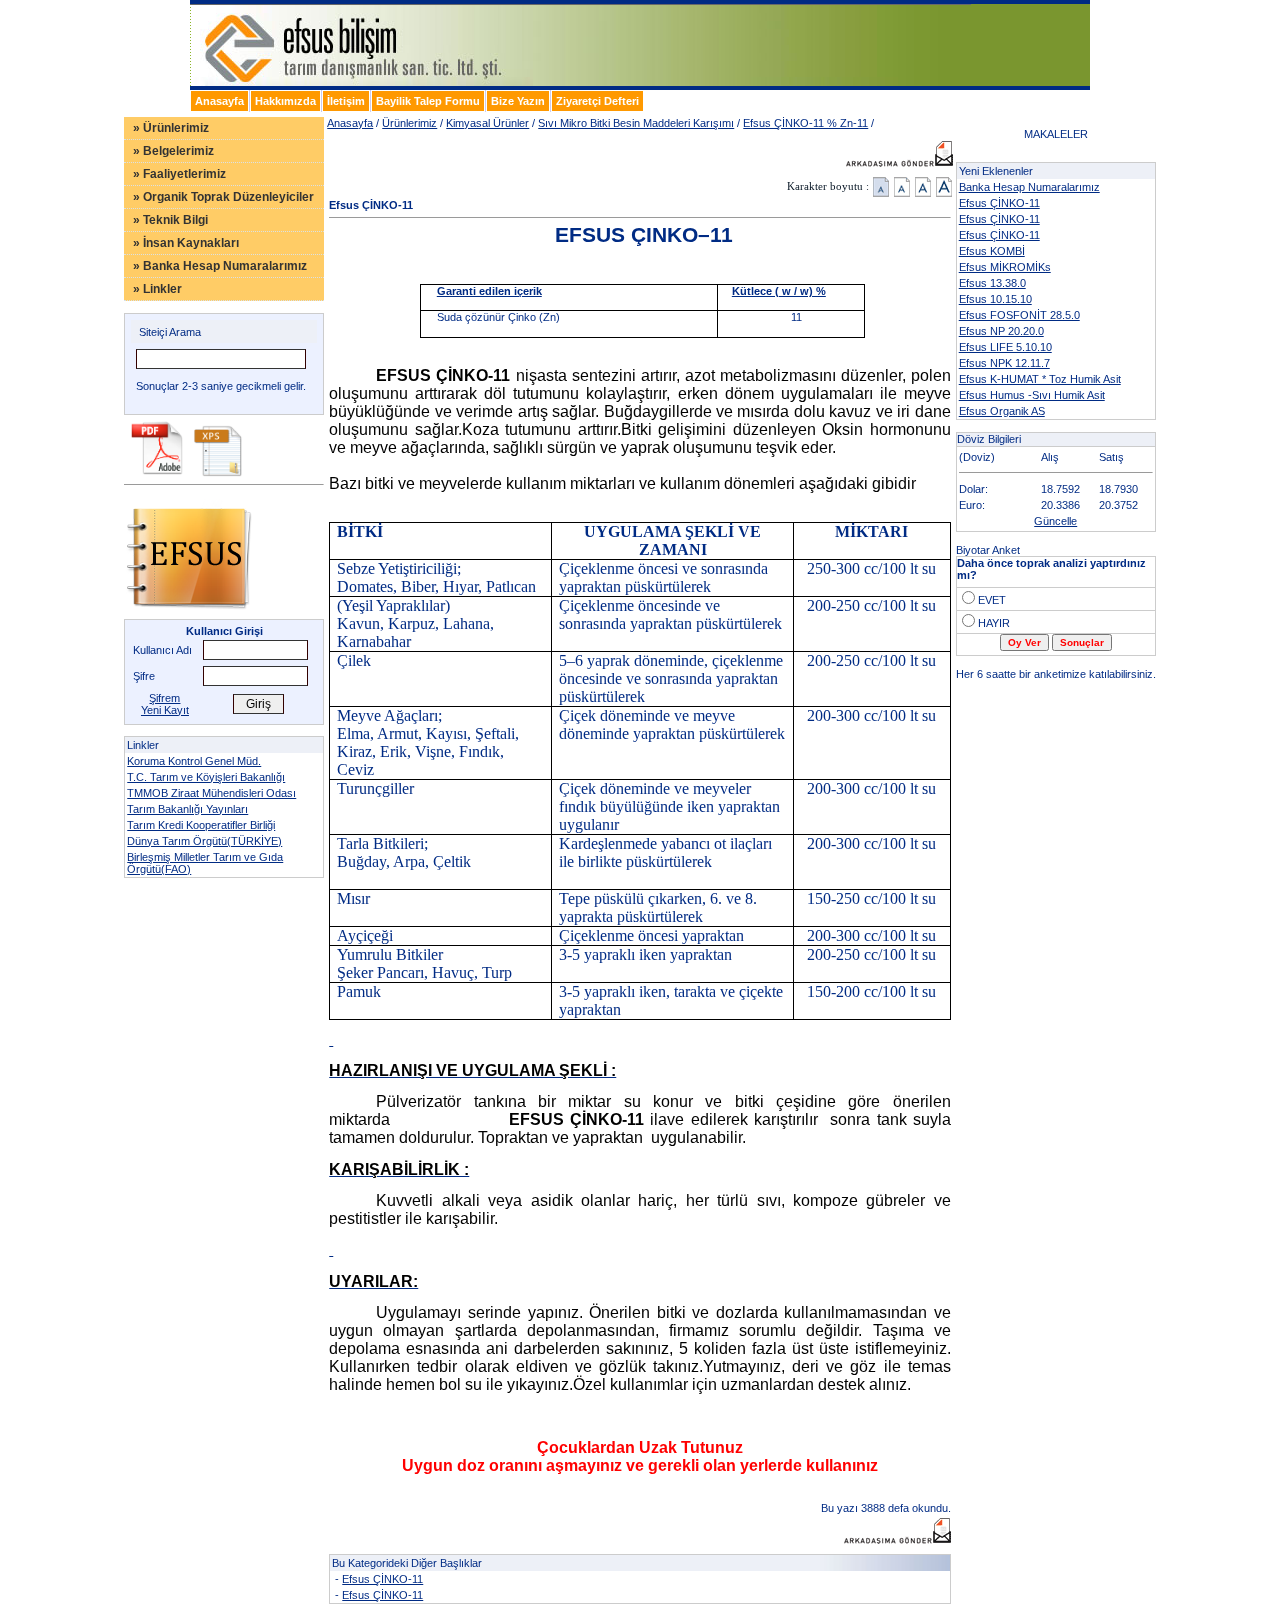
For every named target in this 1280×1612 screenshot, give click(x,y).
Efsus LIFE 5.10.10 (1005, 347)
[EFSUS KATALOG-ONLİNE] (188, 615)
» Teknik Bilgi (170, 220)
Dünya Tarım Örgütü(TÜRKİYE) (204, 841)
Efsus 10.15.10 (995, 299)
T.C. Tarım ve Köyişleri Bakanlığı (206, 777)
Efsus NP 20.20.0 (1001, 331)
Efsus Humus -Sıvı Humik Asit (1032, 395)
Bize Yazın (518, 101)
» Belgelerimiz (173, 151)
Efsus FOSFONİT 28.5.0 (1019, 315)
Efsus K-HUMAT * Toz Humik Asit (1040, 379)
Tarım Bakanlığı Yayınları (187, 809)
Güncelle (1055, 521)
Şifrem (164, 698)
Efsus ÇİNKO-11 (382, 1579)
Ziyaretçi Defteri (597, 101)
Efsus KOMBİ (992, 251)
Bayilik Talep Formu (428, 101)
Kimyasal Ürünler (487, 123)
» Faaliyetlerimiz (179, 174)
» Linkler (157, 289)
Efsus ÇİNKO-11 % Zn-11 (805, 123)
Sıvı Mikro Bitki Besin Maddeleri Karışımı (636, 123)
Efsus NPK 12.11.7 (1004, 363)
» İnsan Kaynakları (186, 243)
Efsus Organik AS (1002, 411)
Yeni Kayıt (165, 710)
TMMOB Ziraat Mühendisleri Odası (211, 793)
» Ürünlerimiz (171, 128)
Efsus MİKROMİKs (1005, 267)
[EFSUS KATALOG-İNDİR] (156, 473)
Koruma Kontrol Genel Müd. (194, 761)
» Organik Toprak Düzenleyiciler (223, 197)
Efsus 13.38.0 (992, 283)
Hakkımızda (285, 101)
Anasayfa (219, 101)
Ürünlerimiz (409, 123)
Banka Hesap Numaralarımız (1029, 187)
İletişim (346, 101)
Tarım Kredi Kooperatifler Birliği (201, 825)
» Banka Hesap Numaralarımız (220, 266)
